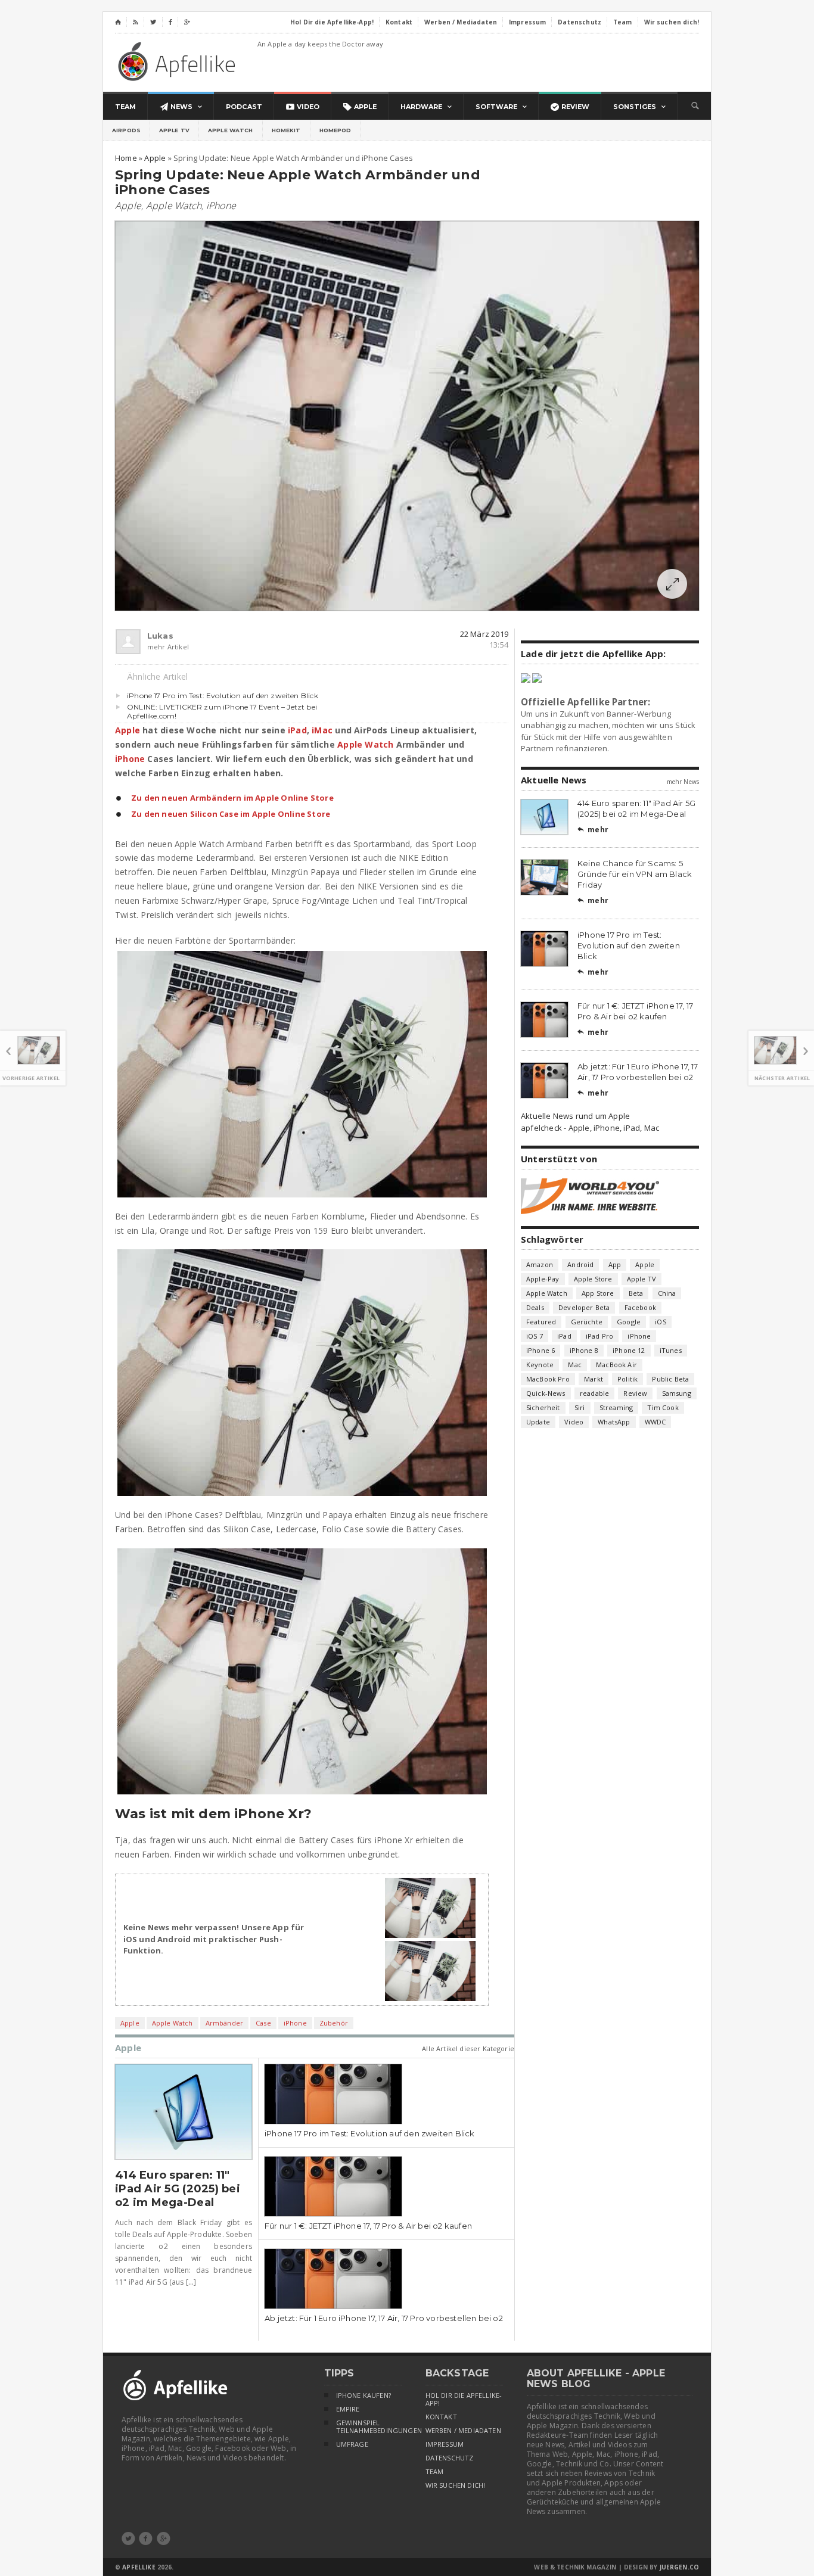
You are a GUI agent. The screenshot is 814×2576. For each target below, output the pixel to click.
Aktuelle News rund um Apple (575, 1116)
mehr (593, 830)
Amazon (540, 1264)
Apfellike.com (179, 61)
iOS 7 (535, 1336)
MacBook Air (616, 1365)
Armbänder (225, 2023)
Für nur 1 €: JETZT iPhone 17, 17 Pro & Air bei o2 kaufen (368, 2226)
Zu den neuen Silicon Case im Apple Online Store (231, 814)
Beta (636, 1293)
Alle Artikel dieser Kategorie (468, 2048)
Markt (594, 1379)
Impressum (445, 2444)
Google (629, 1322)
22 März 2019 (484, 634)
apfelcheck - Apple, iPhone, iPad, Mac (590, 1128)
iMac (322, 730)
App (615, 1264)
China (667, 1293)
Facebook (640, 1307)
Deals (535, 1307)
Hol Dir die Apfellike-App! (464, 2399)
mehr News (683, 782)
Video (574, 1422)
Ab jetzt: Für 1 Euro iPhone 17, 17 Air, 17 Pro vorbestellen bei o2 (384, 2318)
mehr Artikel (153, 647)
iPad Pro (599, 1336)
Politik (627, 1379)
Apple (128, 206)
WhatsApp (614, 1422)
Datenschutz (450, 2458)
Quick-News (546, 1393)
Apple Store (593, 1279)
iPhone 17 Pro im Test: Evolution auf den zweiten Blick (223, 696)
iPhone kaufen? (363, 2395)
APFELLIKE (139, 2567)
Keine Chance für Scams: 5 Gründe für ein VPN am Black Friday (635, 874)
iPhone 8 (584, 1350)
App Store (598, 1293)
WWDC (655, 1422)
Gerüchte (587, 1322)
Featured (541, 1322)
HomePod (335, 130)
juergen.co (680, 2567)
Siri (580, 1407)
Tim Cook (663, 1407)
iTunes (671, 1350)
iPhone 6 (540, 1350)
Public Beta (670, 1379)
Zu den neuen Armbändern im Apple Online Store (232, 798)
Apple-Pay (543, 1279)
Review (635, 1393)
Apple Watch (231, 130)
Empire (348, 2409)
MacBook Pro (548, 1379)
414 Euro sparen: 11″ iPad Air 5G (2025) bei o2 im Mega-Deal (178, 2189)
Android (580, 1264)
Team (435, 2472)
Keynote (540, 1365)
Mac (575, 1365)
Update (538, 1422)
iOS (661, 1322)
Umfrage (352, 2444)
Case (263, 2023)
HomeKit (286, 130)
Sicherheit (543, 1407)
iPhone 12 (629, 1350)
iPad (297, 730)
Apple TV (174, 130)
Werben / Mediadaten (463, 2431)
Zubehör (334, 2023)
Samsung (677, 1393)
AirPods (126, 130)
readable (594, 1393)
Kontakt (441, 2417)
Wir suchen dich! (456, 2485)
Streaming (616, 1407)
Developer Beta (584, 1307)
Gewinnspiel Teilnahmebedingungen (369, 2427)
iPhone (221, 206)
